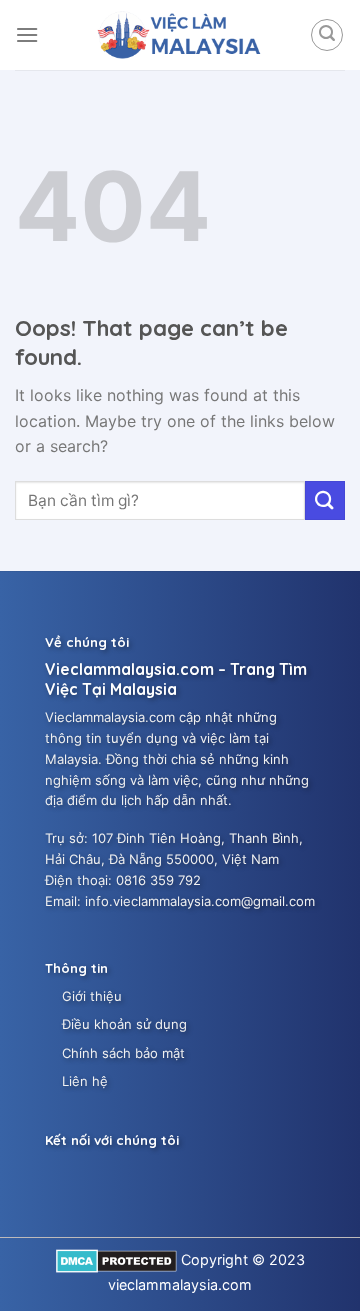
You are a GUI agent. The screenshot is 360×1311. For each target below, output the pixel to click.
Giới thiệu (92, 996)
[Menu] (27, 34)
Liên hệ (85, 1081)
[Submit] (325, 500)
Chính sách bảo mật (123, 1053)
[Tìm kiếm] (327, 35)
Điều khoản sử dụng (124, 1024)
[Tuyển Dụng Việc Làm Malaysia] (180, 35)
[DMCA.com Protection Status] (116, 1259)
